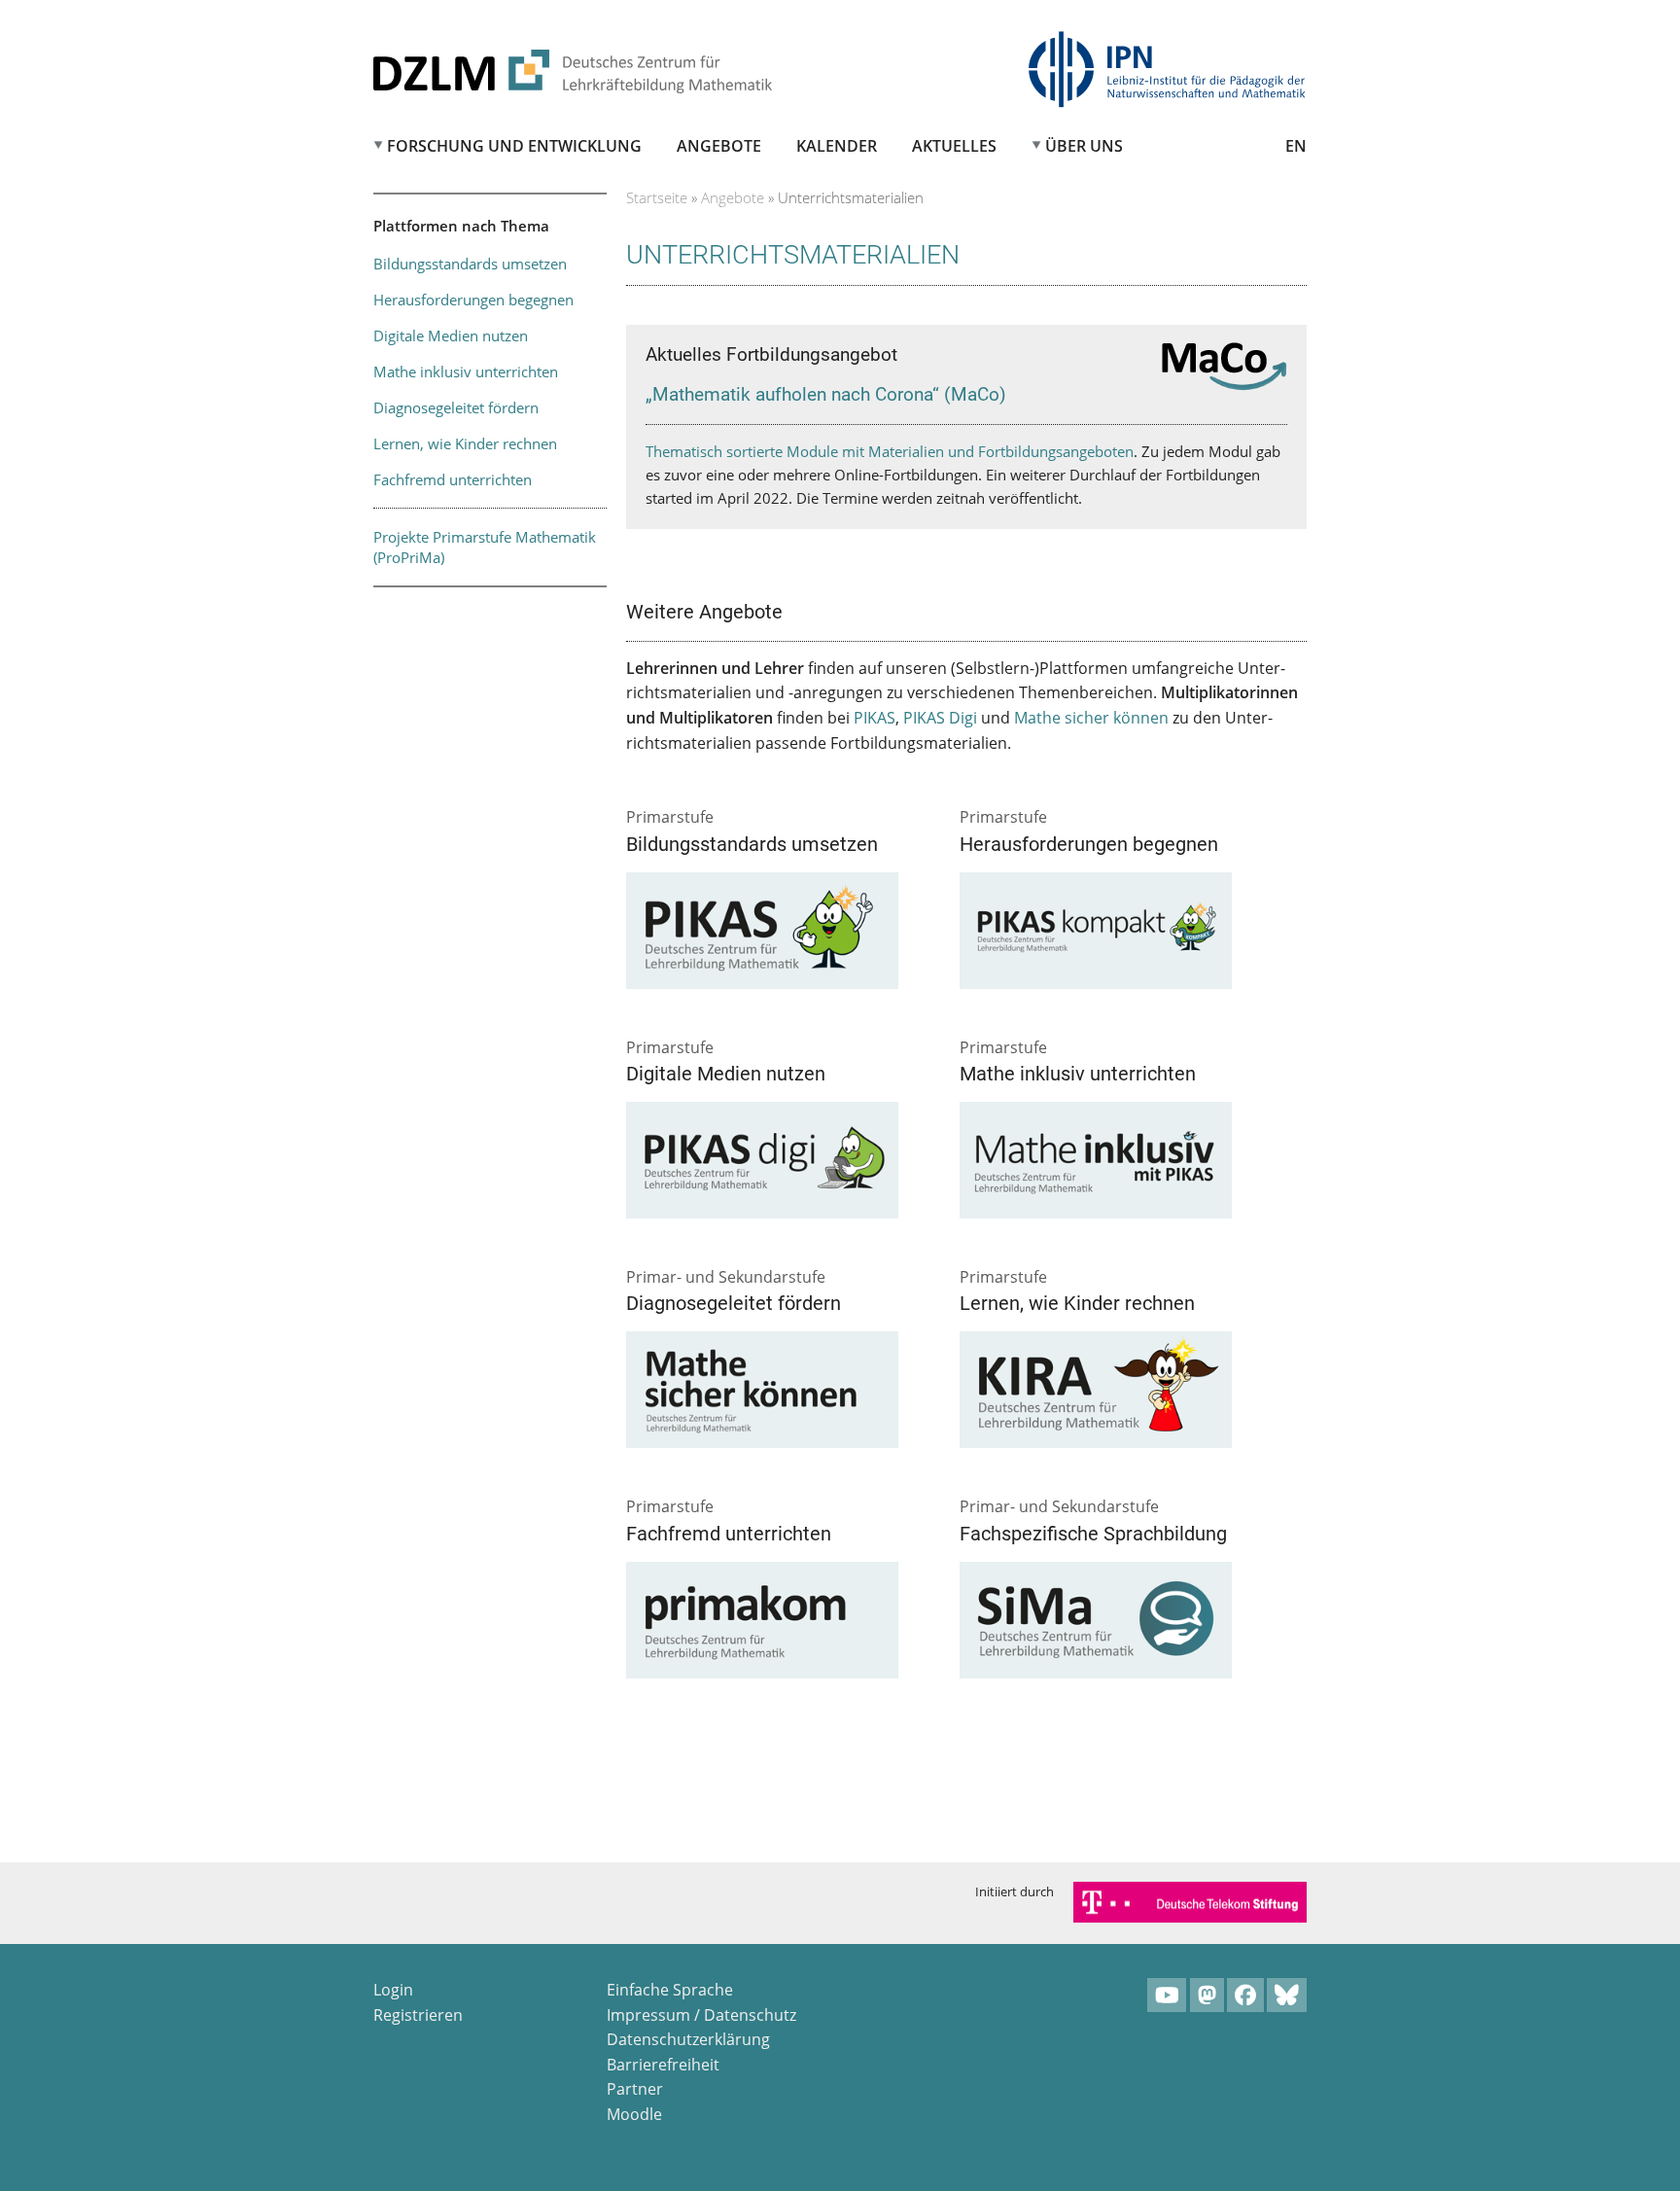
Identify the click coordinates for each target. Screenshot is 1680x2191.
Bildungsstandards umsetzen (470, 264)
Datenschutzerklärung (688, 2039)
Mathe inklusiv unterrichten (466, 371)
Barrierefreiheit (663, 2065)
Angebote (719, 146)
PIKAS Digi (940, 718)
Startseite (657, 197)
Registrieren (418, 2015)
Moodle (634, 2114)
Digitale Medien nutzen (451, 336)
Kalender (837, 146)
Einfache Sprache (670, 1990)
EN (1296, 146)
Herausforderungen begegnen (473, 300)
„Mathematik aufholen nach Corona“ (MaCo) (826, 395)
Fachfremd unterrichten (453, 479)
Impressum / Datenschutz (701, 2015)
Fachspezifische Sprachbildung (1093, 1534)
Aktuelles (954, 146)
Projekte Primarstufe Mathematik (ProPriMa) (485, 547)
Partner (635, 2089)
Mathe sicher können (1091, 718)
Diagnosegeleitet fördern (456, 407)
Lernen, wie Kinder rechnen (465, 443)
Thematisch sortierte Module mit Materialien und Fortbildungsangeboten (890, 451)
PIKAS (875, 718)
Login (393, 1990)
